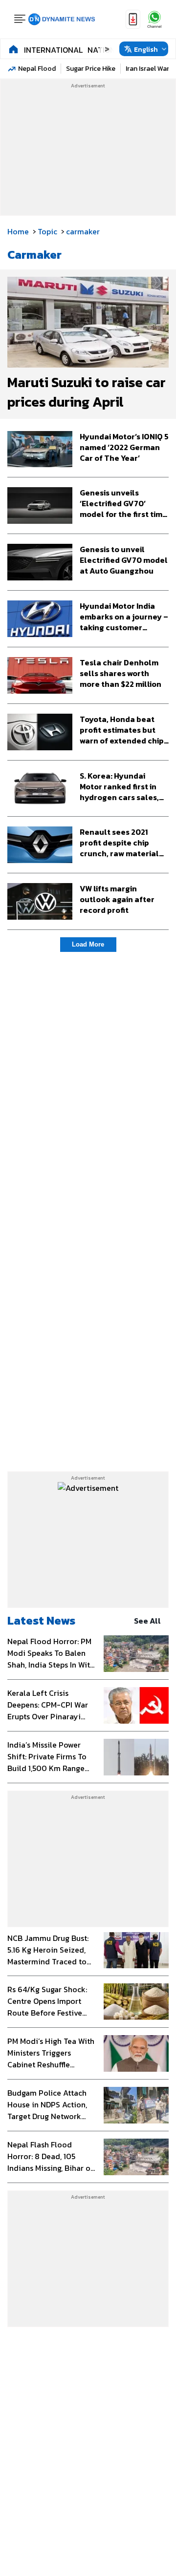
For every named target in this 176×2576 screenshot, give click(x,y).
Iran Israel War (147, 69)
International (53, 50)
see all (147, 1621)
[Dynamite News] (62, 20)
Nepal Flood (37, 69)
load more (88, 944)
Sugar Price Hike (91, 69)
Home (18, 231)
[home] (13, 49)
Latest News (41, 1620)
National (106, 50)
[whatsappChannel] (154, 19)
